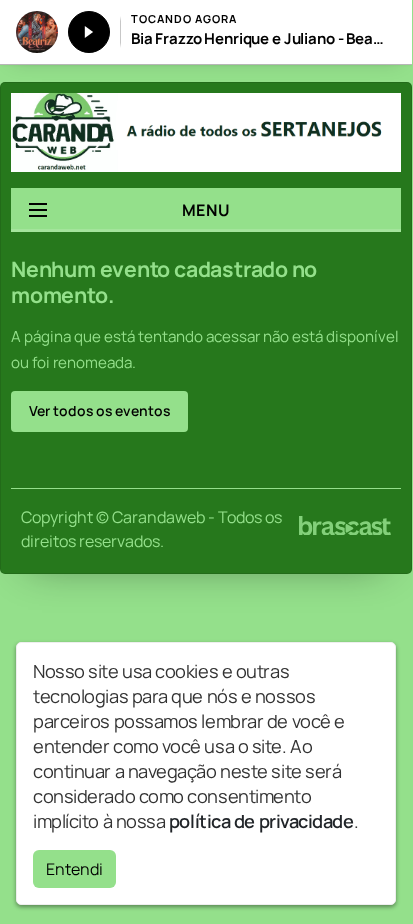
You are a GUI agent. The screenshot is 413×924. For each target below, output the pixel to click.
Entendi (74, 869)
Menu (206, 210)
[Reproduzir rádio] (89, 32)
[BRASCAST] (345, 526)
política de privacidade (261, 821)
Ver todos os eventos (99, 410)
